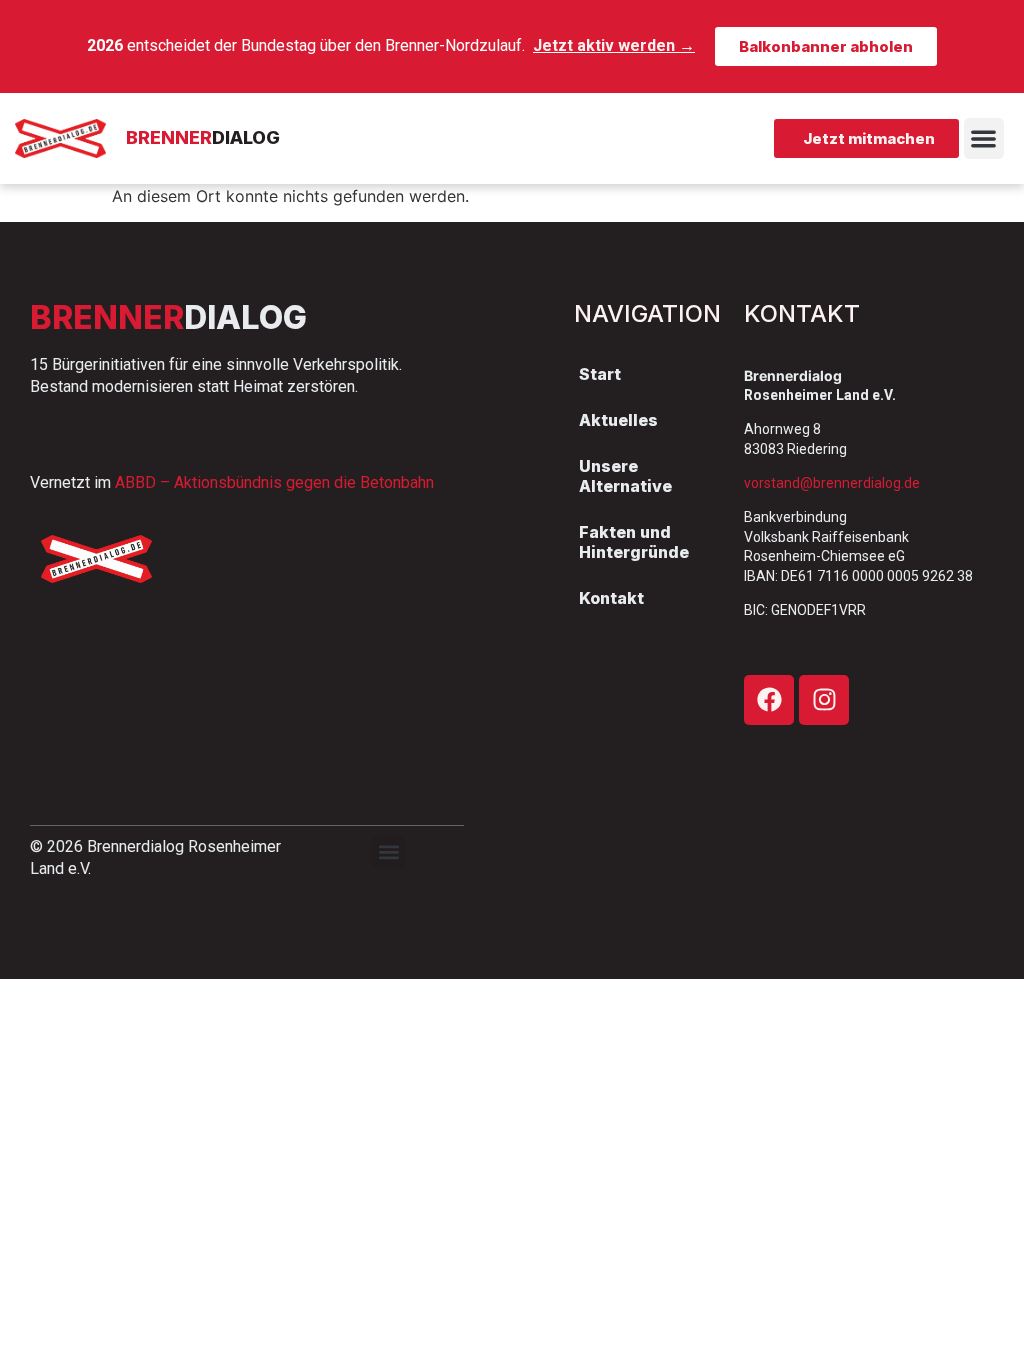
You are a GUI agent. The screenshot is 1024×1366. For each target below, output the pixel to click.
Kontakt (611, 598)
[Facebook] (769, 700)
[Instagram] (824, 700)
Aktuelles (618, 420)
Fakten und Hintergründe (634, 542)
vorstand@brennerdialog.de (832, 483)
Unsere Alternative (625, 476)
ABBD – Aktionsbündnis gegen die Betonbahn (274, 482)
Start (600, 374)
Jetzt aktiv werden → (614, 45)
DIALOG (203, 137)
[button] (984, 138)
